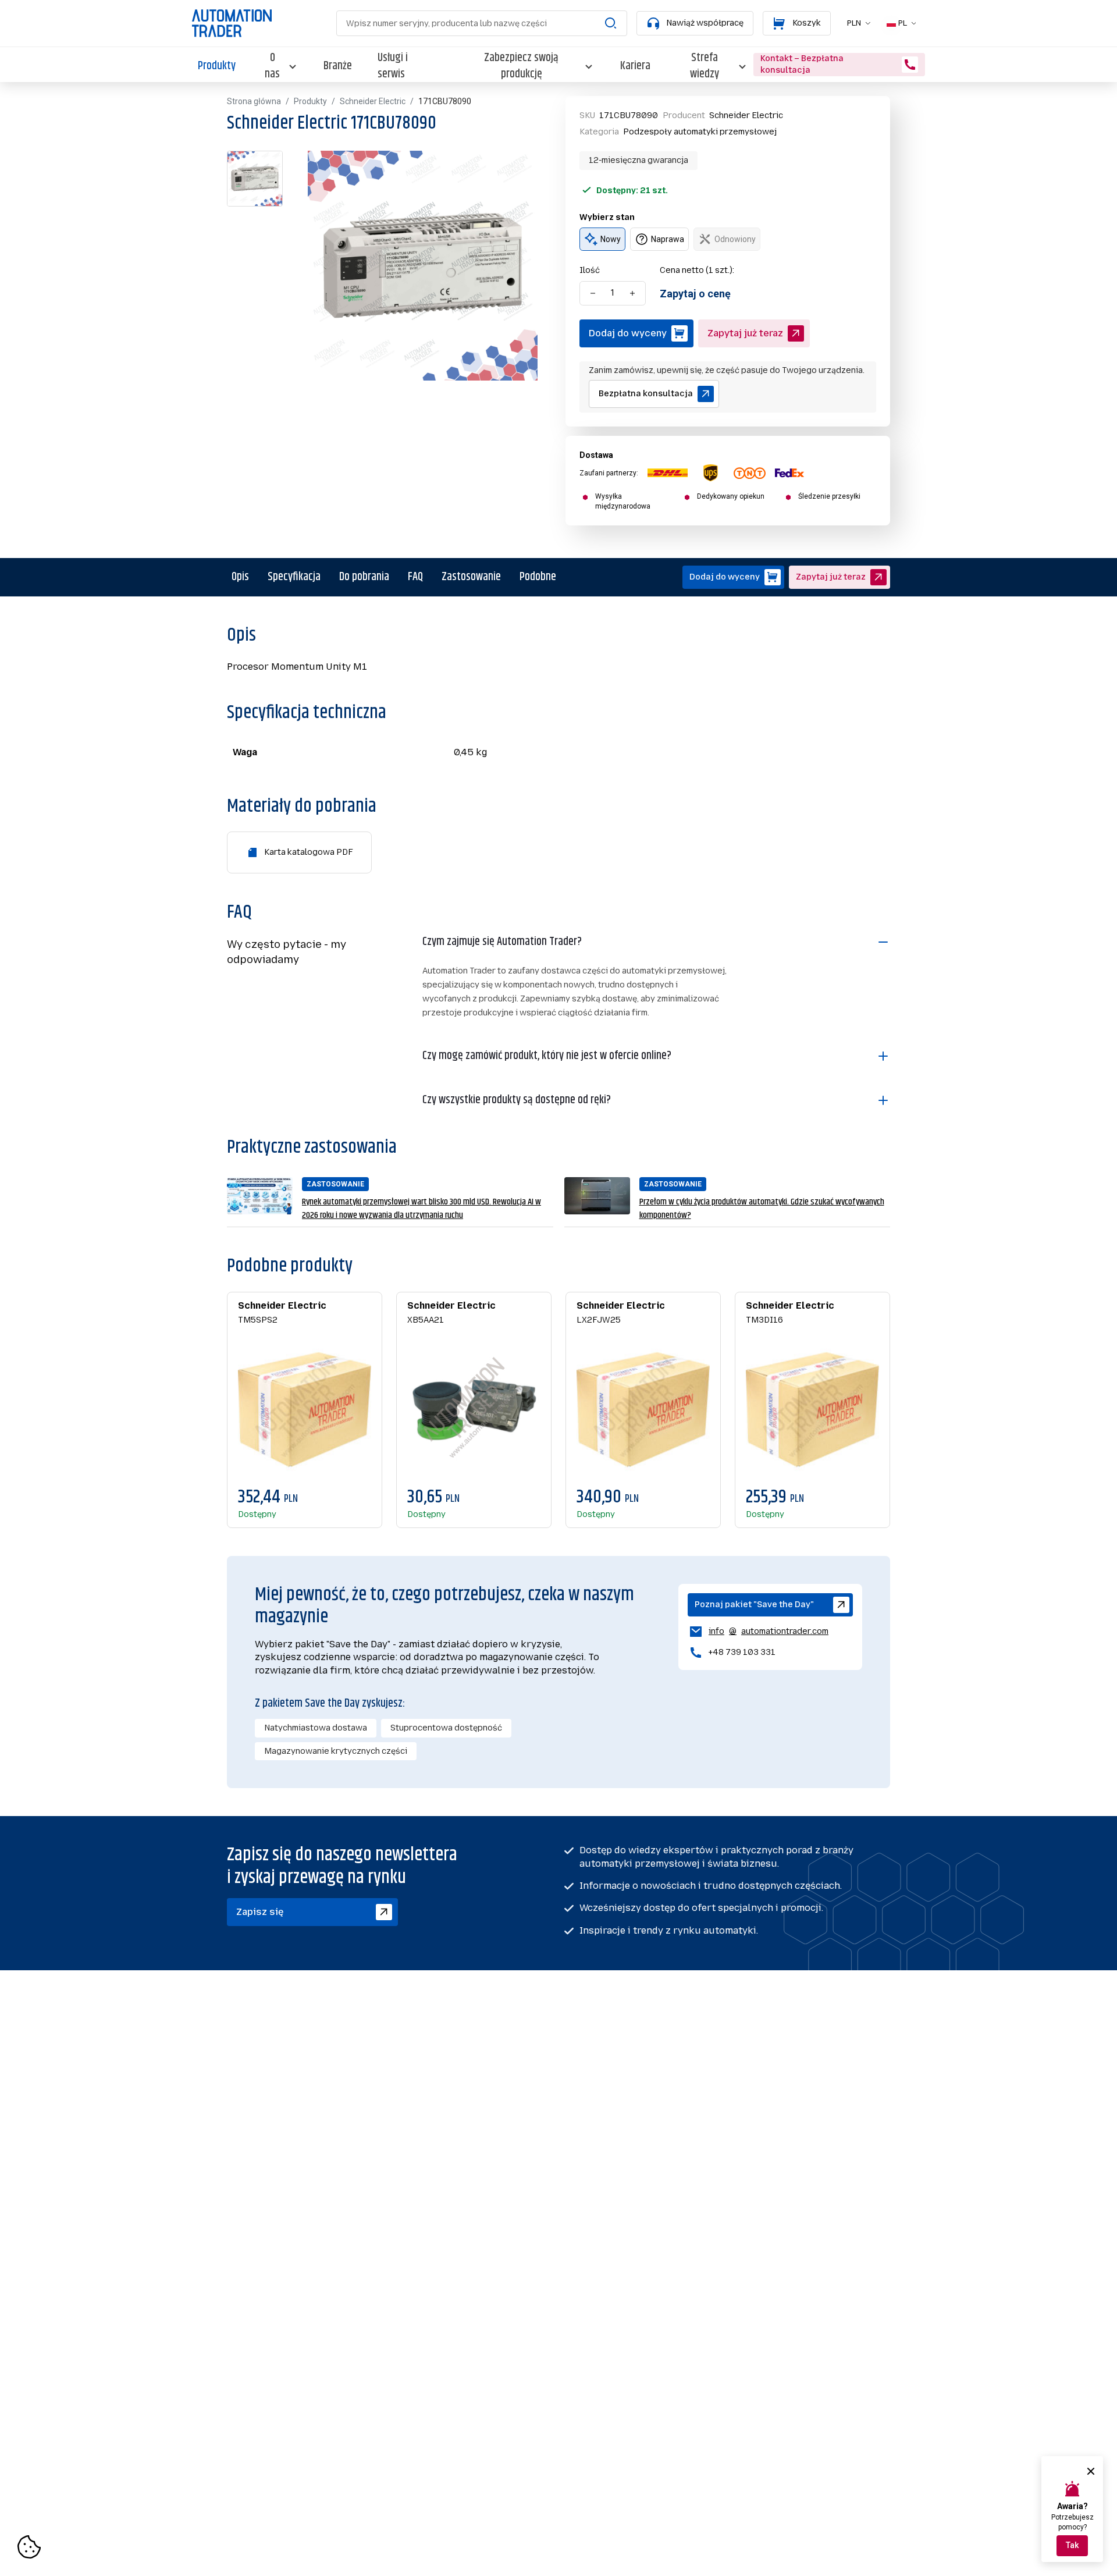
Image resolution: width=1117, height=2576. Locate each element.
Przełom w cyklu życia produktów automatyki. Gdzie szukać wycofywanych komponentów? (762, 1209)
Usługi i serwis (393, 66)
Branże (338, 66)
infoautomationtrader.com (758, 1633)
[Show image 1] (255, 179)
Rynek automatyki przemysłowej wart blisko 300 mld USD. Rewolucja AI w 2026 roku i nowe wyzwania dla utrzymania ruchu (421, 1209)
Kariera (635, 66)
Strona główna (254, 101)
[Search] (611, 23)
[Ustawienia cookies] (29, 2547)
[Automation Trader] (232, 23)
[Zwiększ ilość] (632, 293)
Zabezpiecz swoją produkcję (521, 66)
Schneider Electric (373, 101)
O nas (272, 66)
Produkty (217, 66)
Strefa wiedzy (705, 66)
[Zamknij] (1091, 2471)
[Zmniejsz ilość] (593, 293)
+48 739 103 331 (742, 1652)
